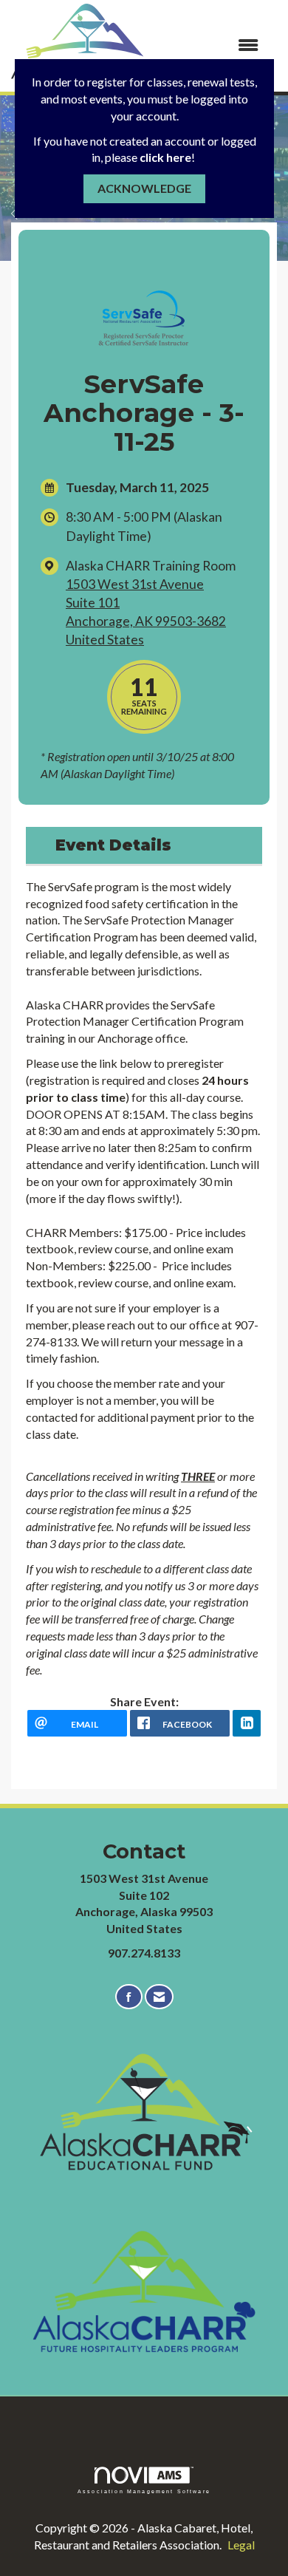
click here (165, 157)
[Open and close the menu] (216, 45)
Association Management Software (144, 2491)
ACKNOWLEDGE (144, 188)
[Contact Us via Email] (159, 1997)
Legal (241, 2545)
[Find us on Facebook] (129, 1997)
